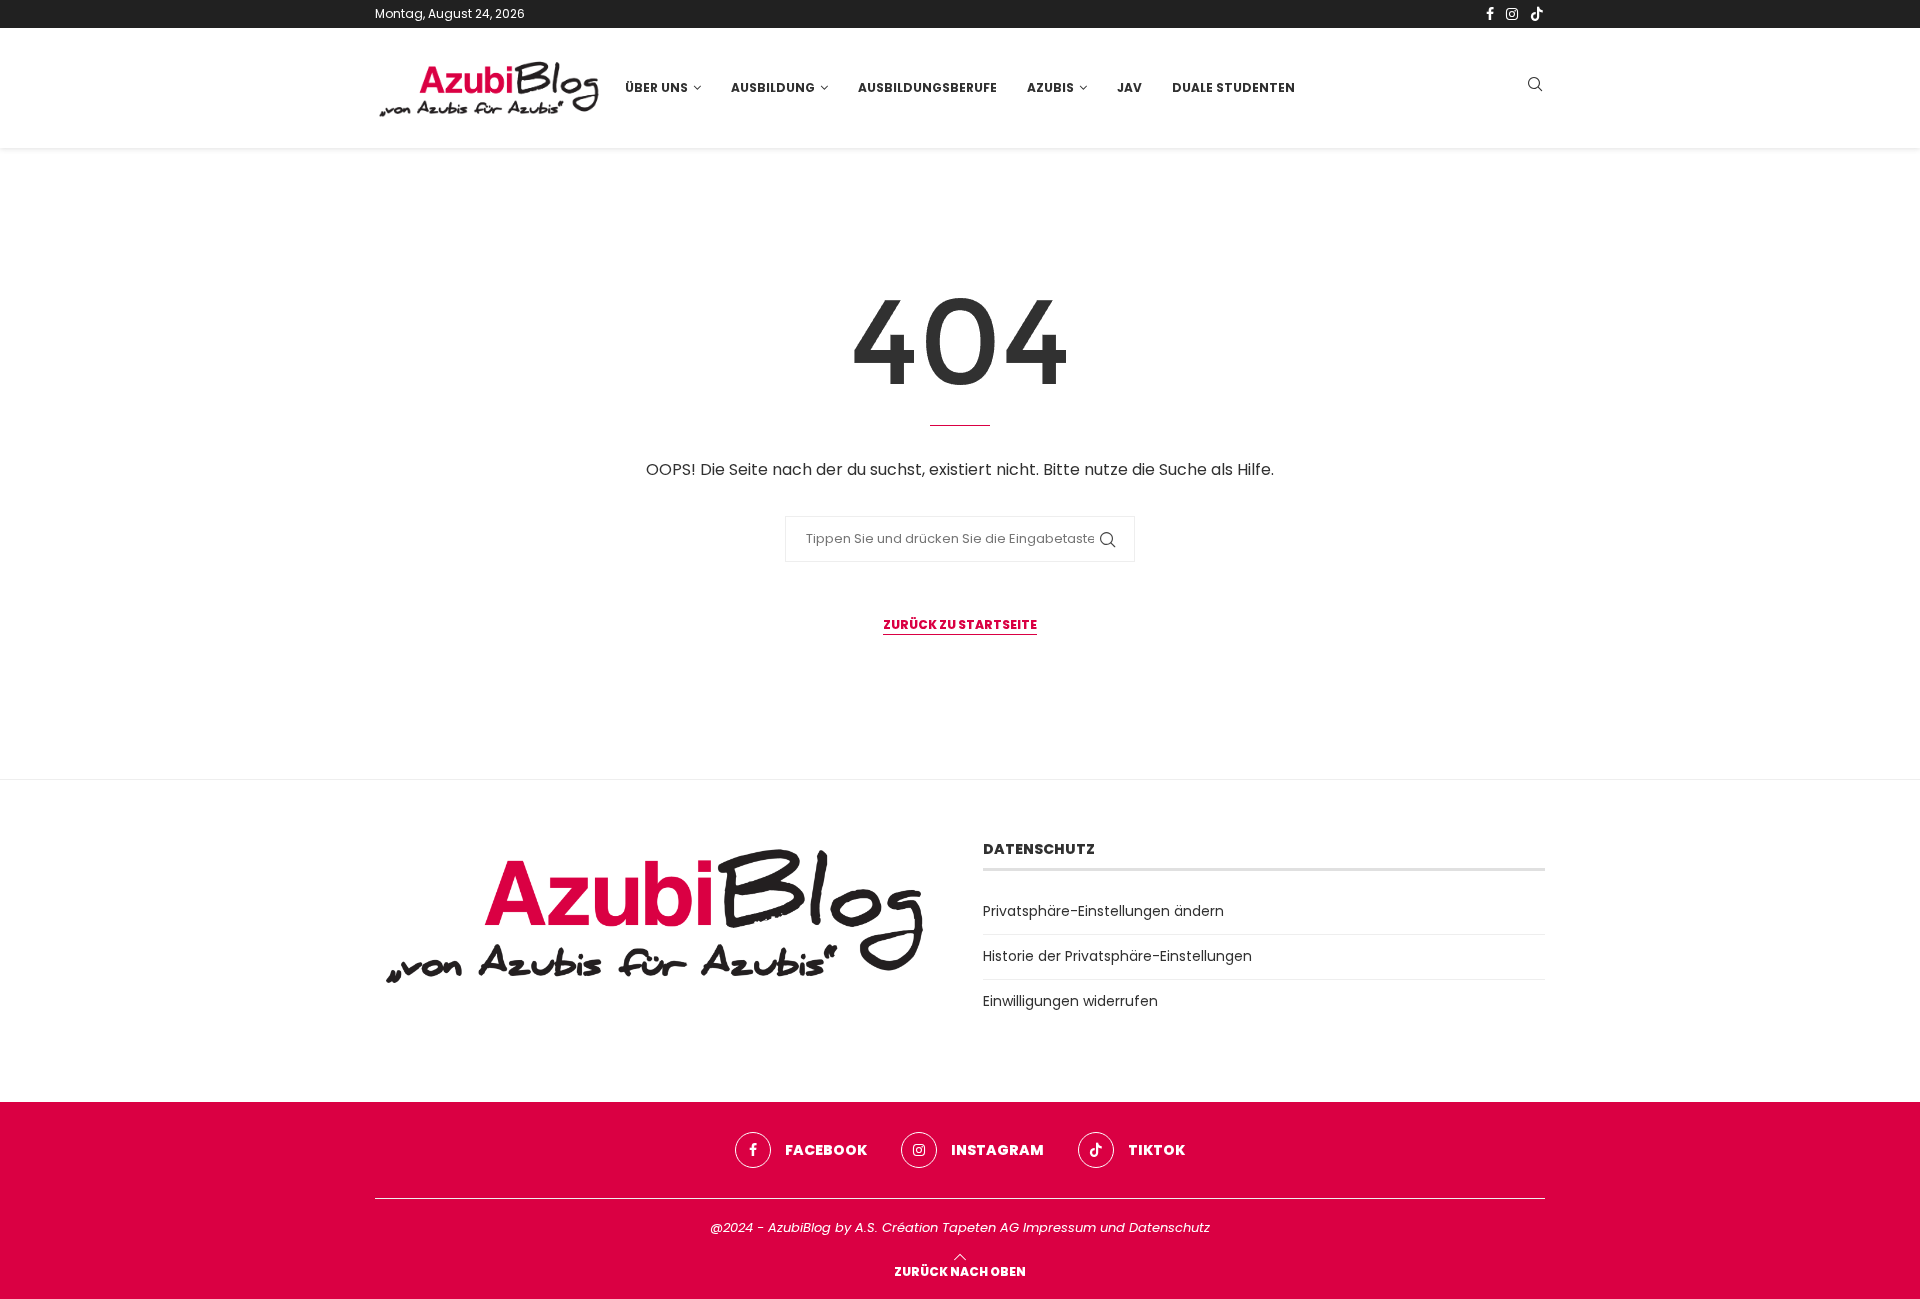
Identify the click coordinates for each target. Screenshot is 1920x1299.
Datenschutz (1169, 1227)
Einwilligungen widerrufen (1070, 1001)
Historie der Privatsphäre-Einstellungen (1117, 956)
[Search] (1535, 87)
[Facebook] (1490, 14)
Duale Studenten (1233, 87)
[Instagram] (1512, 14)
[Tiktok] (1537, 14)
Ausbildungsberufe (927, 87)
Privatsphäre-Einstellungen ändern (1103, 911)
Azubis (1050, 87)
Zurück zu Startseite (960, 624)
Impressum (1059, 1227)
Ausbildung (773, 87)
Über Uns (656, 87)
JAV (1129, 87)
